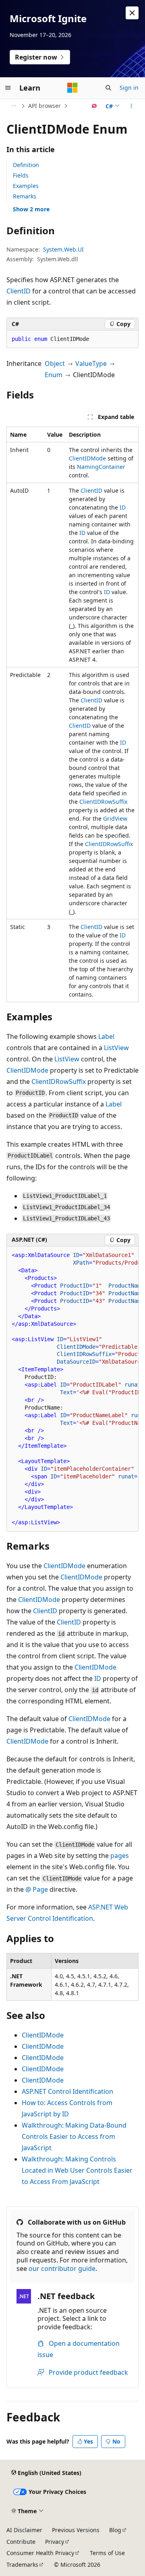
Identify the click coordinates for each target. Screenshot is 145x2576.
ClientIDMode (87, 458)
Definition (26, 165)
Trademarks (22, 2565)
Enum (54, 375)
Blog (115, 2530)
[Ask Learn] (94, 106)
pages (120, 1856)
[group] (72, 1389)
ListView (116, 1048)
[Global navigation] (8, 88)
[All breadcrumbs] (13, 106)
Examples (26, 186)
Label (106, 1036)
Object (55, 363)
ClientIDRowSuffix (103, 802)
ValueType (91, 363)
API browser (45, 106)
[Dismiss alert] (132, 13)
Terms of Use (107, 2553)
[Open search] (108, 88)
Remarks (25, 196)
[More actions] (132, 106)
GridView (115, 818)
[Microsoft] (72, 88)
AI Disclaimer (24, 2530)
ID (123, 507)
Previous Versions (76, 2530)
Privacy (55, 2542)
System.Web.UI (63, 249)
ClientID (19, 291)
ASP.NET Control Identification (67, 2091)
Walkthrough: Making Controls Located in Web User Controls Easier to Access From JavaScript (77, 2170)
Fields (21, 175)
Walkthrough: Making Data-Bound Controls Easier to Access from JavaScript (74, 2136)
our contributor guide (62, 2268)
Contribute (21, 2542)
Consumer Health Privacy (40, 2553)
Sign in (129, 88)
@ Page (37, 1889)
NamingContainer (101, 467)
